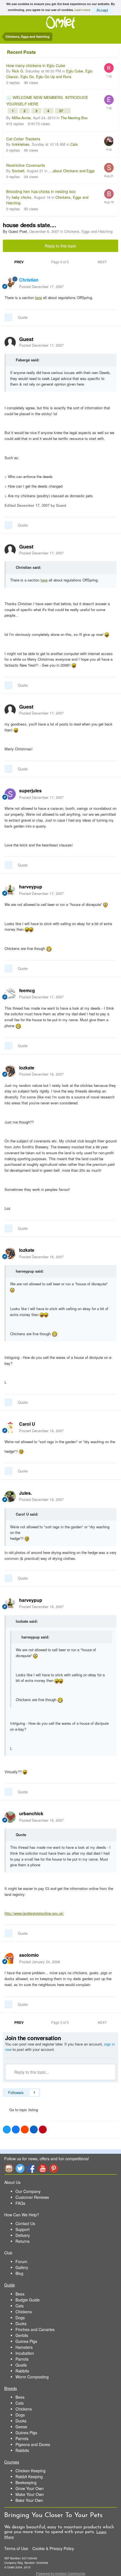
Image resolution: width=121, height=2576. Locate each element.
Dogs (20, 2318)
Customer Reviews (32, 2197)
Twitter (20, 2168)
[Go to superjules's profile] (10, 794)
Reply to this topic (60, 246)
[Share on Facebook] (16, 2130)
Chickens (24, 2312)
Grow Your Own (30, 2488)
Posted (41, 287)
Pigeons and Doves (33, 2444)
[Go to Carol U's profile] (10, 1427)
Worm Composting (32, 2377)
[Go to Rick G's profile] (109, 68)
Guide (10, 2285)
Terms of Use (16, 2548)
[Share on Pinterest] (43, 2130)
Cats (74, 144)
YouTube (42, 2168)
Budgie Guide (28, 2300)
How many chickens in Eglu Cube (36, 65)
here (38, 298)
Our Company (28, 2191)
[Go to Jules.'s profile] (10, 1496)
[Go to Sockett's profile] (109, 168)
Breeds (11, 2388)
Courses (12, 2462)
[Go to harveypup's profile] (10, 890)
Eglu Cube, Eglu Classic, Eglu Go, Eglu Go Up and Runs (49, 74)
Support (23, 2229)
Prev (19, 262)
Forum (21, 2261)
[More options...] (111, 283)
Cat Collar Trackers (23, 139)
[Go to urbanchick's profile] (10, 1817)
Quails (21, 2365)
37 (61, 111)
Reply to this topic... (31, 2072)
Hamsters (24, 2347)
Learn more (82, 9)
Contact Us (25, 2223)
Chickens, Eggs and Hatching (88, 231)
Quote (23, 317)
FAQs (20, 2203)
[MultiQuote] (8, 317)
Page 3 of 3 (61, 262)
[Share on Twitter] (7, 2130)
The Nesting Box (74, 118)
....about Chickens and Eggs (72, 171)
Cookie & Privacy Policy (53, 2548)
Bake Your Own (29, 2500)
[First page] (7, 262)
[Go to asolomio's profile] (10, 1958)
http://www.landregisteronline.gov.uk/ (34, 1913)
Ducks (21, 2323)
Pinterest (54, 2168)
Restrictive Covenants (26, 165)
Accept (102, 10)
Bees (20, 2294)
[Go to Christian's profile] (10, 283)
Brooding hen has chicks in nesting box (41, 191)
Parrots (22, 2359)
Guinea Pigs (26, 2341)
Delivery (23, 2235)
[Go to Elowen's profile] (109, 100)
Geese (21, 2427)
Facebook (31, 2168)
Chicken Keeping (31, 2471)
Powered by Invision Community (61, 2573)
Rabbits (22, 2371)
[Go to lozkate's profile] (10, 1071)
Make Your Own (30, 2494)
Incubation (25, 2353)
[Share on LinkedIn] (34, 2130)
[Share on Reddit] (25, 2130)
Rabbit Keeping (29, 2477)
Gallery (22, 2267)
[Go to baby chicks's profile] (109, 194)
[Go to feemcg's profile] (10, 994)
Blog (19, 2273)
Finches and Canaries (35, 2329)
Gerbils (22, 2335)
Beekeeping (26, 2482)
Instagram (9, 2168)
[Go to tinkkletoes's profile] (109, 141)
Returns (23, 2241)
